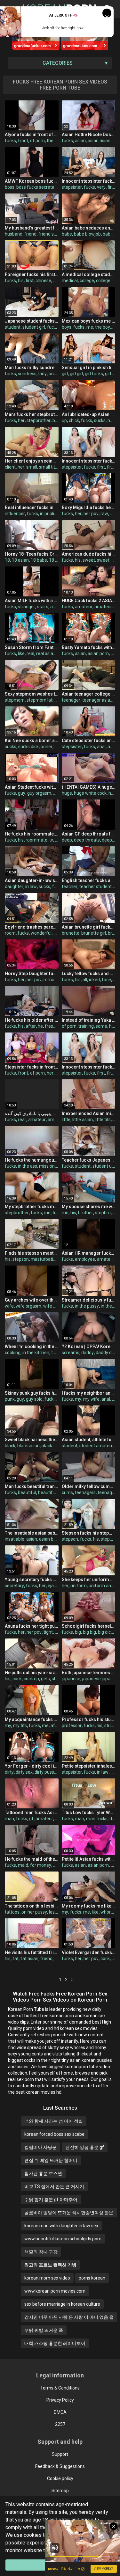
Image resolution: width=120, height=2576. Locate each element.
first (112, 187)
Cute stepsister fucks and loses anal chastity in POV (89, 741)
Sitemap (60, 2491)
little (66, 1120)
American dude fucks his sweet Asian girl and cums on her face (89, 554)
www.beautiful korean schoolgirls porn (63, 2239)
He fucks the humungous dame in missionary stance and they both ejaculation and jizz (32, 1160)
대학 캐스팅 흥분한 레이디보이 (55, 2343)
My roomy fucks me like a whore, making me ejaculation (89, 1906)
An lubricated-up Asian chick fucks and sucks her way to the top (89, 414)
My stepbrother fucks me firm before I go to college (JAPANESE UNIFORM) (32, 1207)
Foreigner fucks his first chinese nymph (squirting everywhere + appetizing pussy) (32, 274)
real (30, 653)
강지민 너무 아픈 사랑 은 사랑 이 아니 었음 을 (69, 2317)
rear (22, 1120)
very (101, 187)
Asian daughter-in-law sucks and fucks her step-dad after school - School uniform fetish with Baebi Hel (32, 880)
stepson (21, 1259)
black (10, 1446)
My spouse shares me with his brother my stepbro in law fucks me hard (89, 1207)
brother (86, 1213)
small (32, 467)
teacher (70, 887)
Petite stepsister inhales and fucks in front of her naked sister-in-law (89, 1766)
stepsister (72, 187)
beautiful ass (51, 1492)
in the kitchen (36, 1353)
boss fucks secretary (37, 187)
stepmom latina (43, 700)
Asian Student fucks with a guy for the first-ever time (32, 787)
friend (30, 234)
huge (67, 793)
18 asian (20, 560)
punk (10, 1399)
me (90, 327)
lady (43, 374)
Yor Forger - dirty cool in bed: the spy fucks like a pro (32, 1766)
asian (80, 141)
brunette (71, 933)
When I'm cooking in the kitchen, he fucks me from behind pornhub (32, 1346)
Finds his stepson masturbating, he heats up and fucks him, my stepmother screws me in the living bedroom (32, 1253)
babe (67, 234)
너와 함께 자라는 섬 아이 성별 (54, 2121)
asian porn (98, 653)
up (64, 420)
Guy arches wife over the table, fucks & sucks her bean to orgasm (32, 1300)
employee (85, 1259)
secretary (14, 1586)
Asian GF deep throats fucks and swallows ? (89, 834)
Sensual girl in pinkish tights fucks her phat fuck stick (89, 368)
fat (16, 1959)
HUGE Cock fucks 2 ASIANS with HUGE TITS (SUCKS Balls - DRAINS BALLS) (89, 601)
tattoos (12, 1912)
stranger (27, 607)
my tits (20, 1726)
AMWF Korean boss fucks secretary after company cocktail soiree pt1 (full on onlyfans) (32, 181)
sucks (100, 420)
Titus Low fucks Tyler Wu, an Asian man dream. (89, 1813)
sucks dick (28, 747)
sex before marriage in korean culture (62, 2304)
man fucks (97, 1819)
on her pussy (34, 1912)
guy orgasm (39, 793)
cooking (13, 1353)
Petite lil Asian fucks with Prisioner (89, 1859)
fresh (50, 1026)
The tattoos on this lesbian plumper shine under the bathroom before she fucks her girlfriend (32, 1906)
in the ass (28, 1166)
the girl (54, 141)
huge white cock (90, 793)
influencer (15, 514)
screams (71, 1353)
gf (31, 1819)
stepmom (15, 700)
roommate (36, 840)
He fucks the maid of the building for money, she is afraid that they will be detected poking (32, 1859)
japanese (71, 1679)
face (106, 980)
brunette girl (94, 933)
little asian (83, 1120)
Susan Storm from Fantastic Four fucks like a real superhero (32, 647)
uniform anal (102, 1586)
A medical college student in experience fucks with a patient (89, 274)
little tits (103, 1120)
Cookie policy (60, 2478)
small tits (48, 467)
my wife (91, 1399)
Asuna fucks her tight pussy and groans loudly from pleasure (32, 1626)
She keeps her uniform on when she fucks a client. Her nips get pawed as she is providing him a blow (89, 1580)
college (87, 281)
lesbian (56, 1912)
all (85, 980)
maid (23, 1865)
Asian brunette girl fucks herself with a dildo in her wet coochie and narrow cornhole (89, 927)
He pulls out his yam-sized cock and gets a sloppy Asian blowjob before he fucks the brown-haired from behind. (32, 1673)
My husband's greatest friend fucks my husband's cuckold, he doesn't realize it (32, 228)
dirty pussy (45, 1772)
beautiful (27, 1492)
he (40, 1026)
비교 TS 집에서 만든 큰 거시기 (54, 2186)
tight (48, 1632)
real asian (46, 653)
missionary (50, 1166)
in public (48, 514)
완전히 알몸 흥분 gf (85, 2147)
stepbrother (39, 420)
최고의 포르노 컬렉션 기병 (50, 2265)
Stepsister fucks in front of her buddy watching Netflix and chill (32, 1067)
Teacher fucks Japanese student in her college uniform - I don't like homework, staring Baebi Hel (89, 1160)
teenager (71, 700)
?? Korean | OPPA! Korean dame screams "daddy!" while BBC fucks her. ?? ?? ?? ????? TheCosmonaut (89, 1346)
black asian (28, 1446)
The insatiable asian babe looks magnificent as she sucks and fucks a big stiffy (32, 1533)
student (13, 327)
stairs (43, 607)
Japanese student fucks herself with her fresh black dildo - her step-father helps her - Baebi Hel (32, 321)
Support (60, 2454)
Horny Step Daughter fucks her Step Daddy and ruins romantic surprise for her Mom (32, 974)
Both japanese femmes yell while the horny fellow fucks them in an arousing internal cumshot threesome (89, 1673)
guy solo (34, 1399)
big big (89, 1632)
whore (107, 1912)
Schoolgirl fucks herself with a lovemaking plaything (89, 1626)
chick (74, 420)
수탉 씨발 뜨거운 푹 (44, 2330)
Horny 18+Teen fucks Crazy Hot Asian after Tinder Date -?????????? (32, 554)
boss (10, 187)
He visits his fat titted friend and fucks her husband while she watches (32, 1952)
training (86, 1026)
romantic (53, 980)
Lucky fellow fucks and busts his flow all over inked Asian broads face (89, 974)
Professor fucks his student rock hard (89, 1719)
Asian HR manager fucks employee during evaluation (89, 1253)
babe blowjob (87, 234)
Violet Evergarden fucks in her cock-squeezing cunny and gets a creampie (89, 1952)
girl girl (76, 374)
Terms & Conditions (60, 2388)
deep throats (87, 840)
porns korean (92, 2278)
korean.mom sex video (47, 2278)
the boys (104, 327)
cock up (31, 1679)
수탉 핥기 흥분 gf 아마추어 (51, 2200)
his (21, 281)
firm (57, 1213)
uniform (79, 1586)
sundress (27, 374)
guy (22, 793)
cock (17, 1679)
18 (7, 560)
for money (41, 1865)
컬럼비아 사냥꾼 (40, 2147)
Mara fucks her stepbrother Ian (32, 414)
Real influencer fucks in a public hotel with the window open (32, 507)
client (10, 467)
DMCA (60, 2412)
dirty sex (24, 1772)
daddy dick (106, 1353)
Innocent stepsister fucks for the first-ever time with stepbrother (89, 1067)
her (21, 420)
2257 (60, 2424)
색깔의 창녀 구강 (41, 2252)
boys (67, 327)
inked (94, 980)
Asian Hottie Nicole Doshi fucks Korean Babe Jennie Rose (89, 135)
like (21, 653)
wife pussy (54, 1306)
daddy (88, 1353)
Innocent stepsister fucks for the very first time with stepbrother (89, 181)
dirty (9, 1772)
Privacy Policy (60, 2400)
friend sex (48, 234)
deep (67, 840)
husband (14, 234)
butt (53, 374)
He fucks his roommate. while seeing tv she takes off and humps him (32, 834)
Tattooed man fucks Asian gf (32, 1813)
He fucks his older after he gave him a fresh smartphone (32, 1020)
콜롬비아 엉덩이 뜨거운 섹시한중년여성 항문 (69, 2213)
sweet (89, 560)
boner (47, 747)
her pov (91, 514)
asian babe (50, 1539)
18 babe (39, 560)
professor (72, 1726)
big (56, 420)
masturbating (44, 1259)
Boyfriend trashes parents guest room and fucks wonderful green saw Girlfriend (32, 927)
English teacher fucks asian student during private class (89, 880)
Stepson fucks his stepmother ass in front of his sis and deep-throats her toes (89, 1533)
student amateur (96, 1446)
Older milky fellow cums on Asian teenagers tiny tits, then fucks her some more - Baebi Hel (89, 1486)
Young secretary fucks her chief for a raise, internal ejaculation (32, 1580)
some (101, 1026)
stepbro (103, 1213)
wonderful (41, 933)
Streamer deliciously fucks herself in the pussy (89, 1300)
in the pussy (87, 1306)
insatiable (15, 1539)
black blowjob (55, 1446)
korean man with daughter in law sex (61, 2226)
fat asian (29, 1959)
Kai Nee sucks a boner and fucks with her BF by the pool (32, 741)
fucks (10, 141)
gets (45, 1679)
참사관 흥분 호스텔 (43, 2173)
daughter (14, 887)
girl (65, 374)
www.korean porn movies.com (55, 2291)
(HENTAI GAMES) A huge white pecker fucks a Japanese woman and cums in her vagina (89, 787)
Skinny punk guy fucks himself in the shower (32, 1393)
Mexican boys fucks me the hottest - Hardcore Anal (89, 321)
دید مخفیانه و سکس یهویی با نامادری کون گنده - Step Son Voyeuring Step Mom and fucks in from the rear (32, 1113)
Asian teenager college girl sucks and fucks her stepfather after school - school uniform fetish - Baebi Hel (89, 694)
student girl (34, 327)
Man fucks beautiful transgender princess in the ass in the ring (32, 1486)
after (31, 1026)
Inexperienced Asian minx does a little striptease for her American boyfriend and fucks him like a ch (89, 1113)
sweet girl (107, 560)
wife (9, 1306)
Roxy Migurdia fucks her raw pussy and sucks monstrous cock (89, 507)
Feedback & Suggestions (60, 2466)
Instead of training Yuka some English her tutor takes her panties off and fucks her (89, 1020)
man (9, 1819)
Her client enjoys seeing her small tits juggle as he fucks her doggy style (32, 461)
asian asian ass (103, 141)
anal (101, 747)
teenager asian (97, 700)
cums (67, 1492)
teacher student (96, 887)
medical (70, 281)
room (10, 933)
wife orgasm (28, 1306)
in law (31, 887)
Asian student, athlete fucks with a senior (89, 1440)
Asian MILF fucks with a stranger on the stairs (32, 601)
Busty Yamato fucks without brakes (89, 647)
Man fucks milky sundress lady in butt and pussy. (32, 368)
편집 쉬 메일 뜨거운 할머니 (51, 2160)
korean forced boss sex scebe (54, 2134)
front (23, 141)
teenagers (85, 1492)
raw (104, 514)
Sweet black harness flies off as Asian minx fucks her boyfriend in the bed (32, 1440)
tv (51, 840)
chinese (43, 281)
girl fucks (94, 374)
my (78, 1399)
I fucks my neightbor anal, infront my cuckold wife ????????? (89, 1393)
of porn (37, 141)
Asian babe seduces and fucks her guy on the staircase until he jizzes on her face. (89, 228)
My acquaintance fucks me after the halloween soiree (32, 1719)
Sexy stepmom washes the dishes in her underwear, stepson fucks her (32, 694)
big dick (105, 1632)
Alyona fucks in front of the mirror (32, 135)
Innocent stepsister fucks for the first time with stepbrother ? (89, 461)
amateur (84, 607)
